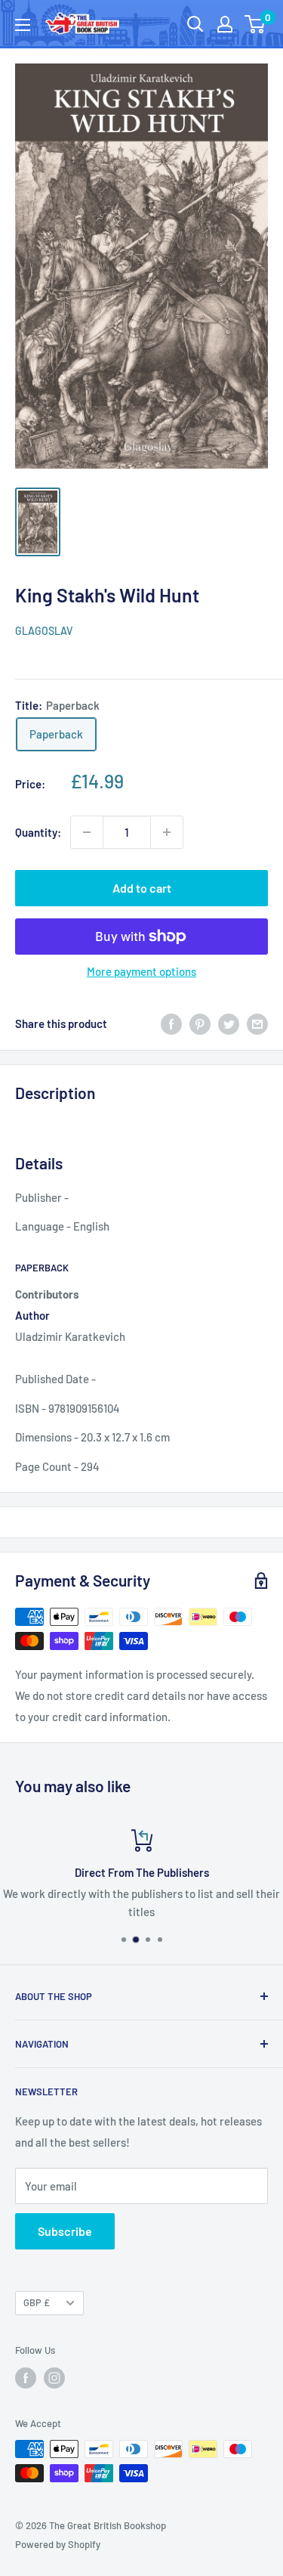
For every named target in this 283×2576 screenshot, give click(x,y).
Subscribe (65, 2231)
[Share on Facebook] (171, 1023)
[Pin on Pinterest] (200, 1023)
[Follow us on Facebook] (26, 2378)
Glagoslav (44, 631)
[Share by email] (257, 1023)
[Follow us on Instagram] (54, 2378)
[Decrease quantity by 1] (87, 832)
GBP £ (37, 2302)
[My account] (225, 24)
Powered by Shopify (58, 2544)
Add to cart (142, 888)
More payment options (141, 971)
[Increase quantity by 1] (167, 832)
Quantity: (38, 832)
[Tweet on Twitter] (229, 1023)
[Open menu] (23, 25)
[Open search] (195, 24)
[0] (255, 24)
